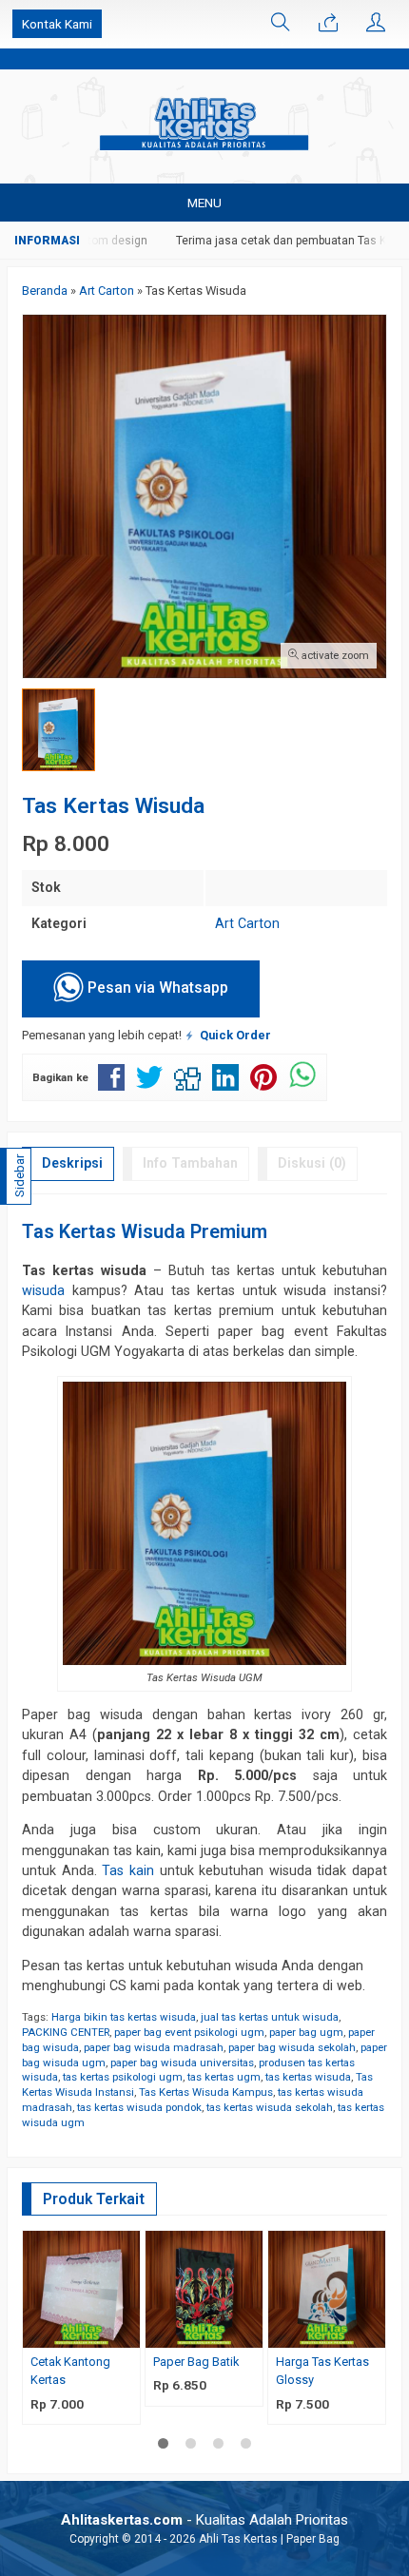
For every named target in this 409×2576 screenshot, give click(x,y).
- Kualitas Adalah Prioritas (204, 2520)
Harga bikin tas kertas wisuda (124, 2017)
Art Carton (247, 923)
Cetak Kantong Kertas (70, 2371)
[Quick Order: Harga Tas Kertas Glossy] (374, 2333)
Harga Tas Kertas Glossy (322, 2371)
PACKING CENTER (66, 2032)
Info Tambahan (190, 1163)
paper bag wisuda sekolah (292, 2047)
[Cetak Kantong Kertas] (81, 2288)
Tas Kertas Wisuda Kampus (206, 2092)
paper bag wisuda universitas (182, 2063)
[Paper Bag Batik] (204, 2288)
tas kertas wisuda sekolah (270, 2107)
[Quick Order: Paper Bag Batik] (251, 2333)
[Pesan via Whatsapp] (328, 24)
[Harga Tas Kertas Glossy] (327, 2288)
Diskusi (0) (312, 1163)
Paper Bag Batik (196, 2362)
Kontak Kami (57, 24)
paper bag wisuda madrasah (154, 2047)
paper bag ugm (306, 2032)
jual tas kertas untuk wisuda (270, 2017)
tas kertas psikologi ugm (123, 2077)
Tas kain (128, 1870)
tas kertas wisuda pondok (139, 2107)
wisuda (43, 1290)
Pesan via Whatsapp (156, 988)
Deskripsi (72, 1163)
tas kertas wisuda (308, 2077)
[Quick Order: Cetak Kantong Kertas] (128, 2333)
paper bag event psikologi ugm (189, 2032)
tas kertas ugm (224, 2077)
